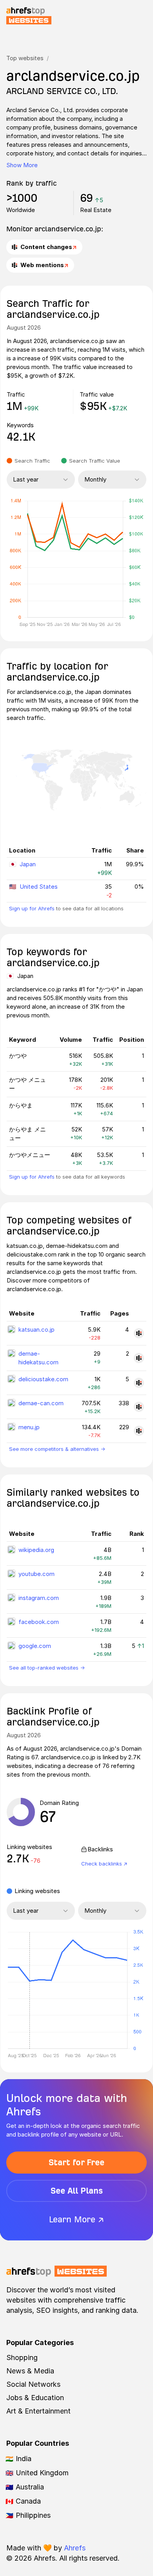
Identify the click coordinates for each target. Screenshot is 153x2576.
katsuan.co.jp (36, 1330)
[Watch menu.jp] (139, 1431)
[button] (29, 1991)
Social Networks (33, 2384)
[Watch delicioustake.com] (139, 1383)
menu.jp (29, 1427)
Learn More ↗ (76, 2219)
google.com (35, 1646)
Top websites (25, 58)
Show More (22, 165)
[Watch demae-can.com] (139, 1407)
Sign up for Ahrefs (32, 908)
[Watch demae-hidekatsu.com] (139, 1358)
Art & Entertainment (38, 2411)
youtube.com (36, 1574)
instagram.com (39, 1598)
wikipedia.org (36, 1550)
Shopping (22, 2357)
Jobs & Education (35, 2398)
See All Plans (77, 2191)
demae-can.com (41, 1403)
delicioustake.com (43, 1379)
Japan (28, 864)
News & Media (30, 2371)
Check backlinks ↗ (104, 1864)
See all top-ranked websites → (47, 1668)
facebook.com (39, 1622)
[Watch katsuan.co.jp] (139, 1333)
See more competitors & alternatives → (57, 1449)
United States (39, 887)
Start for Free (76, 2162)
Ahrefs (75, 2548)
